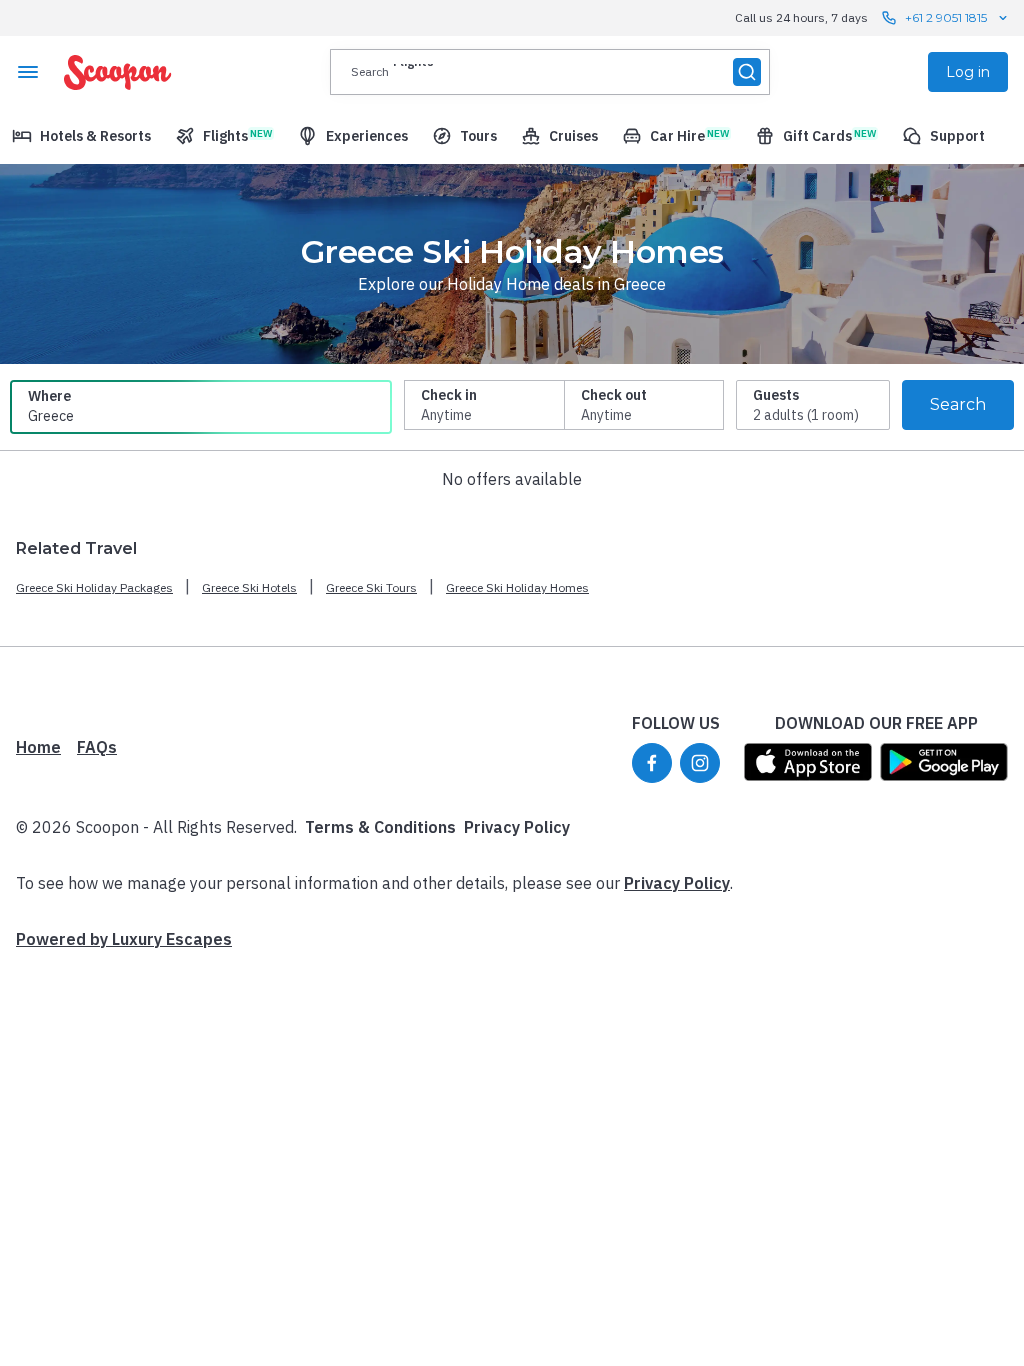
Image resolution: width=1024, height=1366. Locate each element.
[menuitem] (81, 136)
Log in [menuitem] (968, 72)
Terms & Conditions (380, 827)
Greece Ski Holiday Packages (94, 587)
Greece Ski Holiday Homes (517, 587)
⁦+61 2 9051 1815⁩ (946, 17)
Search (958, 404)
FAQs (97, 747)
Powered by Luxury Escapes (124, 939)
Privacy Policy (517, 827)
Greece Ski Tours (371, 587)
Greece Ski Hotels (249, 587)
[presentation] (550, 72)
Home (38, 747)
